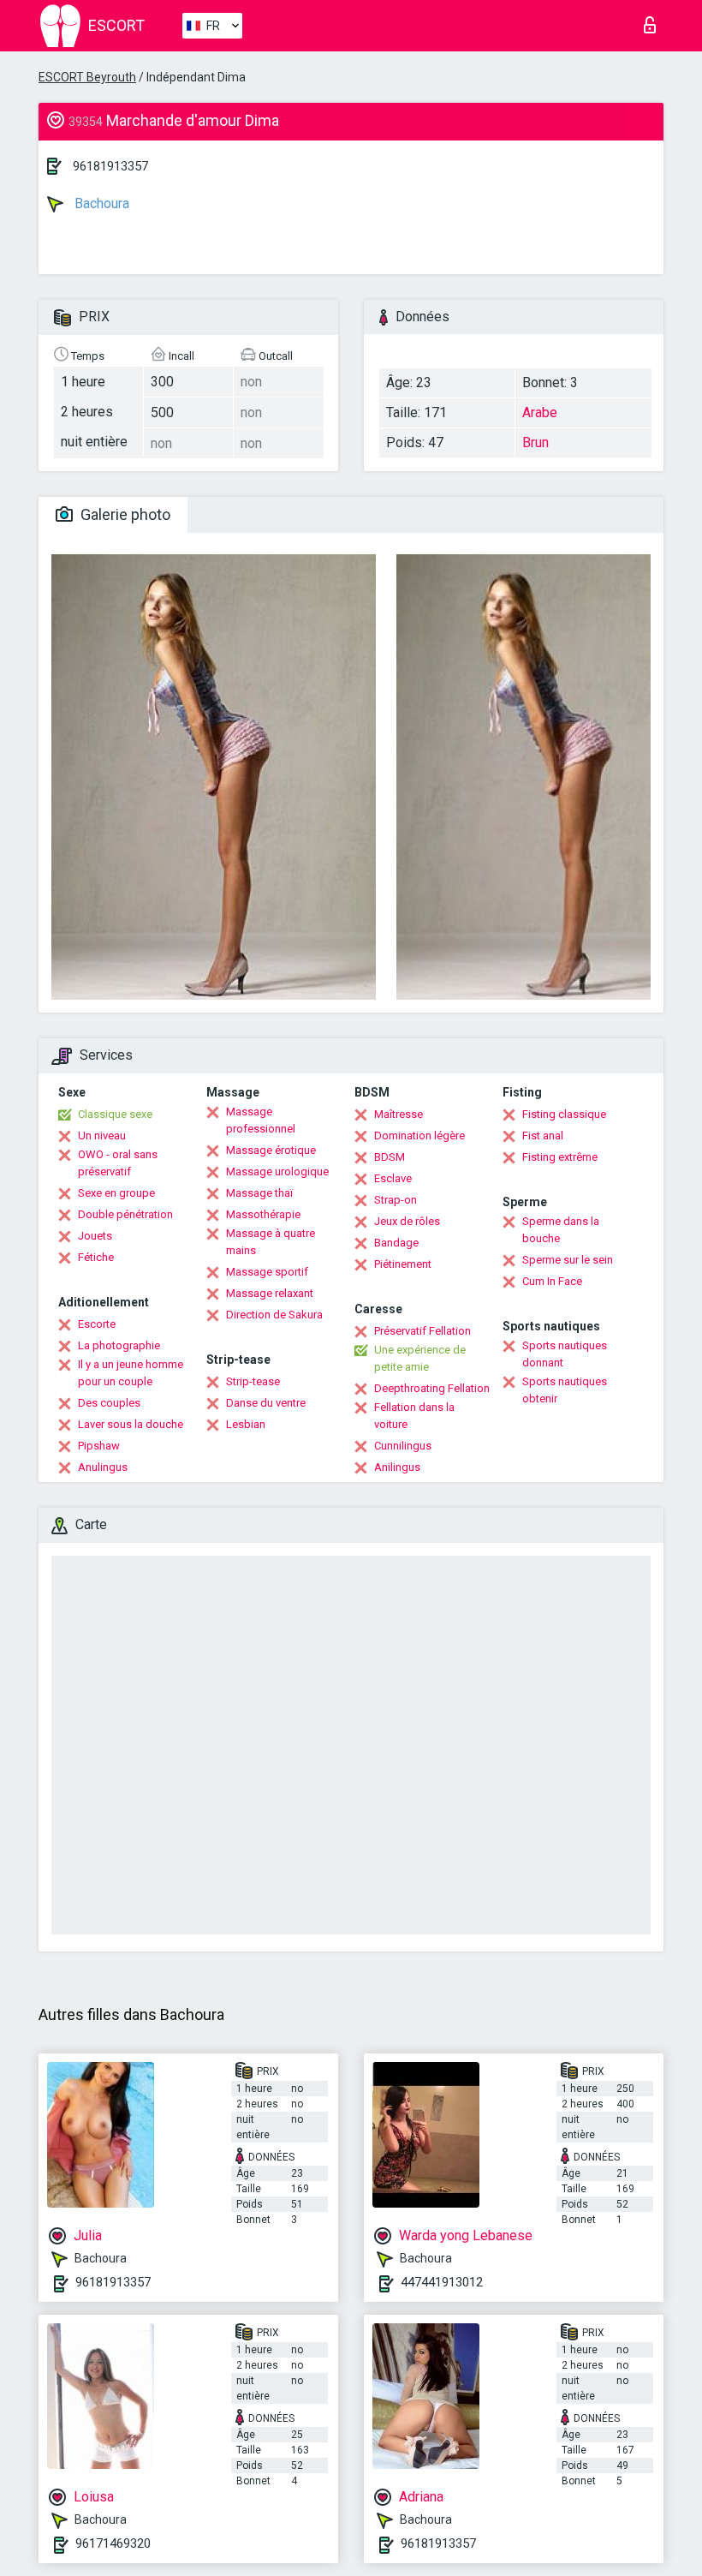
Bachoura (100, 203)
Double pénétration (125, 1214)
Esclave (393, 1178)
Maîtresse (399, 1114)
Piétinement (403, 1264)
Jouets (95, 1236)
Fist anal (543, 1136)
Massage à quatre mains (271, 1242)
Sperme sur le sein (568, 1260)
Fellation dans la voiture (414, 1416)
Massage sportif (267, 1272)
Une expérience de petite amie (420, 1358)
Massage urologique (277, 1171)
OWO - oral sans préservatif (118, 1163)
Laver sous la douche (131, 1424)
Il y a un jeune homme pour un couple (131, 1373)
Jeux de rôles (407, 1221)
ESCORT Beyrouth (87, 77)
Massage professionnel (261, 1120)
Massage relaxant (270, 1293)
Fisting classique (564, 1114)
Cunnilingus (403, 1446)
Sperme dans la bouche (561, 1230)
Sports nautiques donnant (565, 1354)
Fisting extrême (560, 1157)
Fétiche (96, 1257)
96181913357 (110, 166)
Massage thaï (259, 1193)
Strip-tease (253, 1381)
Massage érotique (271, 1150)
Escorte (97, 1324)
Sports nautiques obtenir (565, 1390)
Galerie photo (124, 514)
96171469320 (113, 2543)
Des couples (109, 1403)
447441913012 (442, 2282)
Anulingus (103, 1467)
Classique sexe (115, 1114)
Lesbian (246, 1424)
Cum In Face (552, 1281)
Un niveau (102, 1136)
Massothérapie (263, 1214)
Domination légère (419, 1136)
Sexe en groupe (116, 1193)
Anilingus (397, 1467)
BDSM (390, 1157)
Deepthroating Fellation (432, 1388)
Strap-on (396, 1200)
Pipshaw (99, 1446)
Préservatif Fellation (422, 1331)
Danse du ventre (266, 1403)
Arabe (540, 412)
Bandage (396, 1243)
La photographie (119, 1345)
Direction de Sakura (274, 1315)
